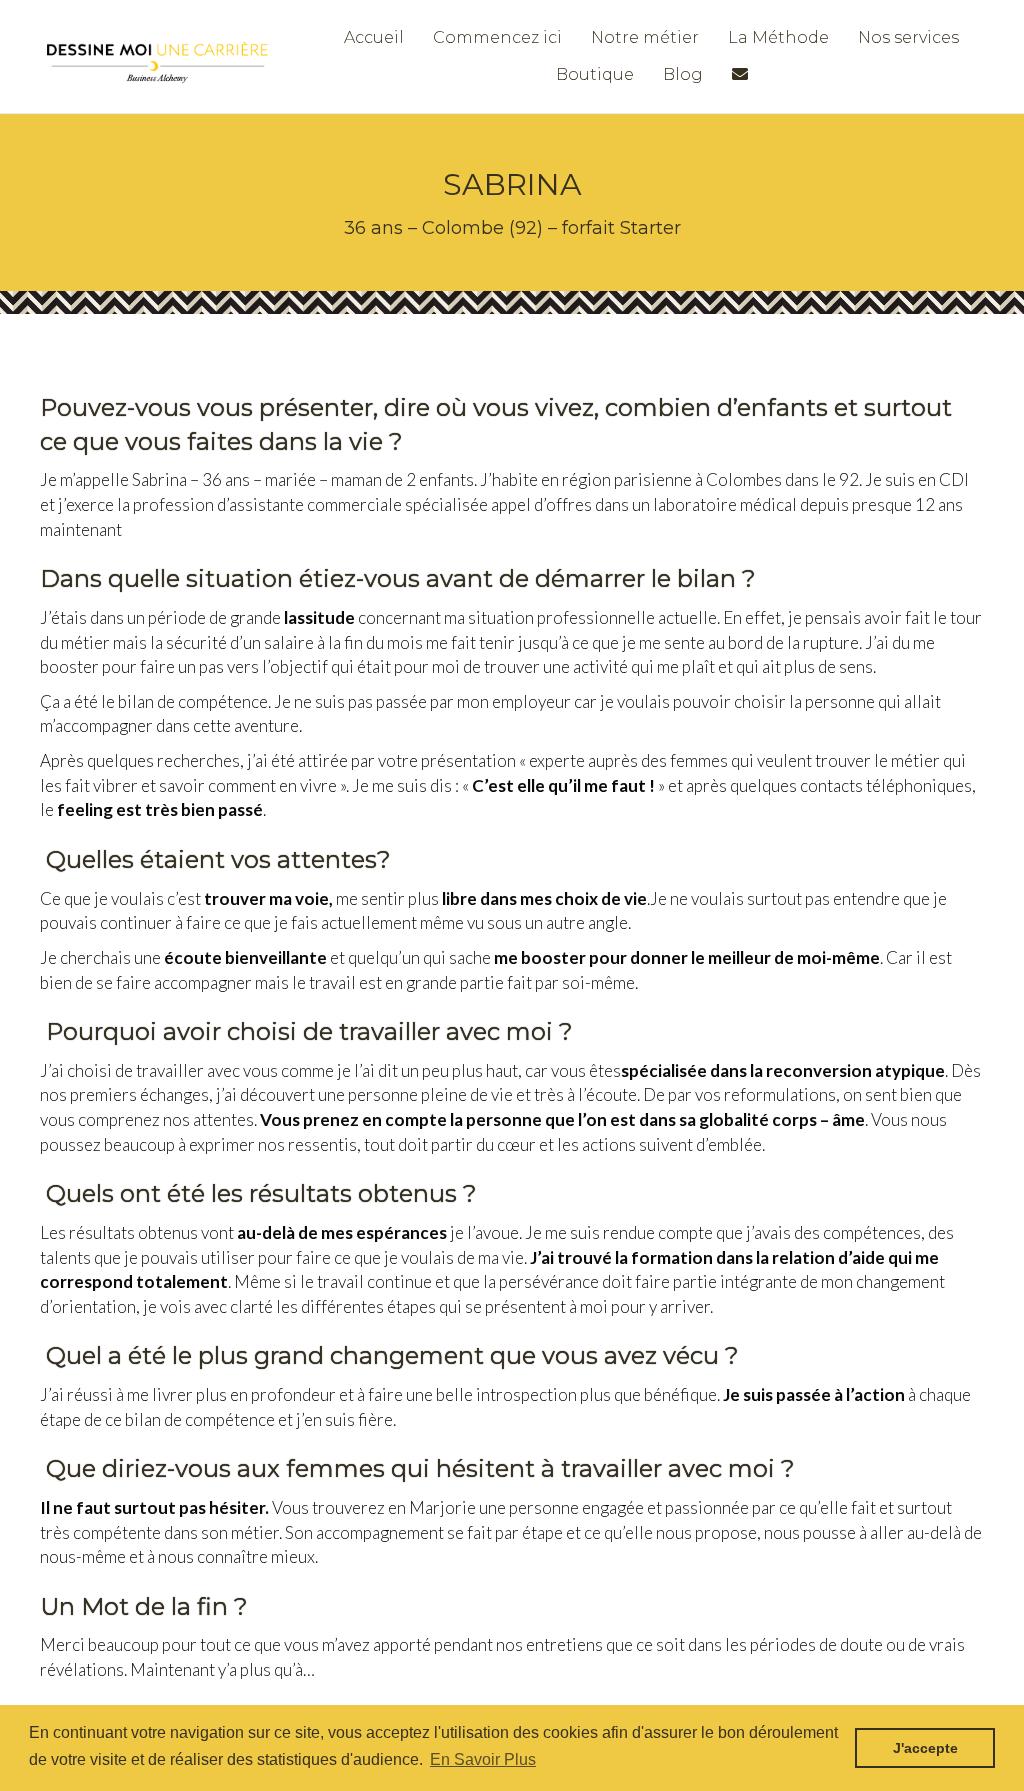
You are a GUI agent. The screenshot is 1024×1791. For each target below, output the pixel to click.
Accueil (374, 37)
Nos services (908, 37)
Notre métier (645, 37)
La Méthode (778, 37)
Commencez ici (497, 37)
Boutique (595, 74)
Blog (683, 74)
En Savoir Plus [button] (483, 1759)
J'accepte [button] (925, 1748)
